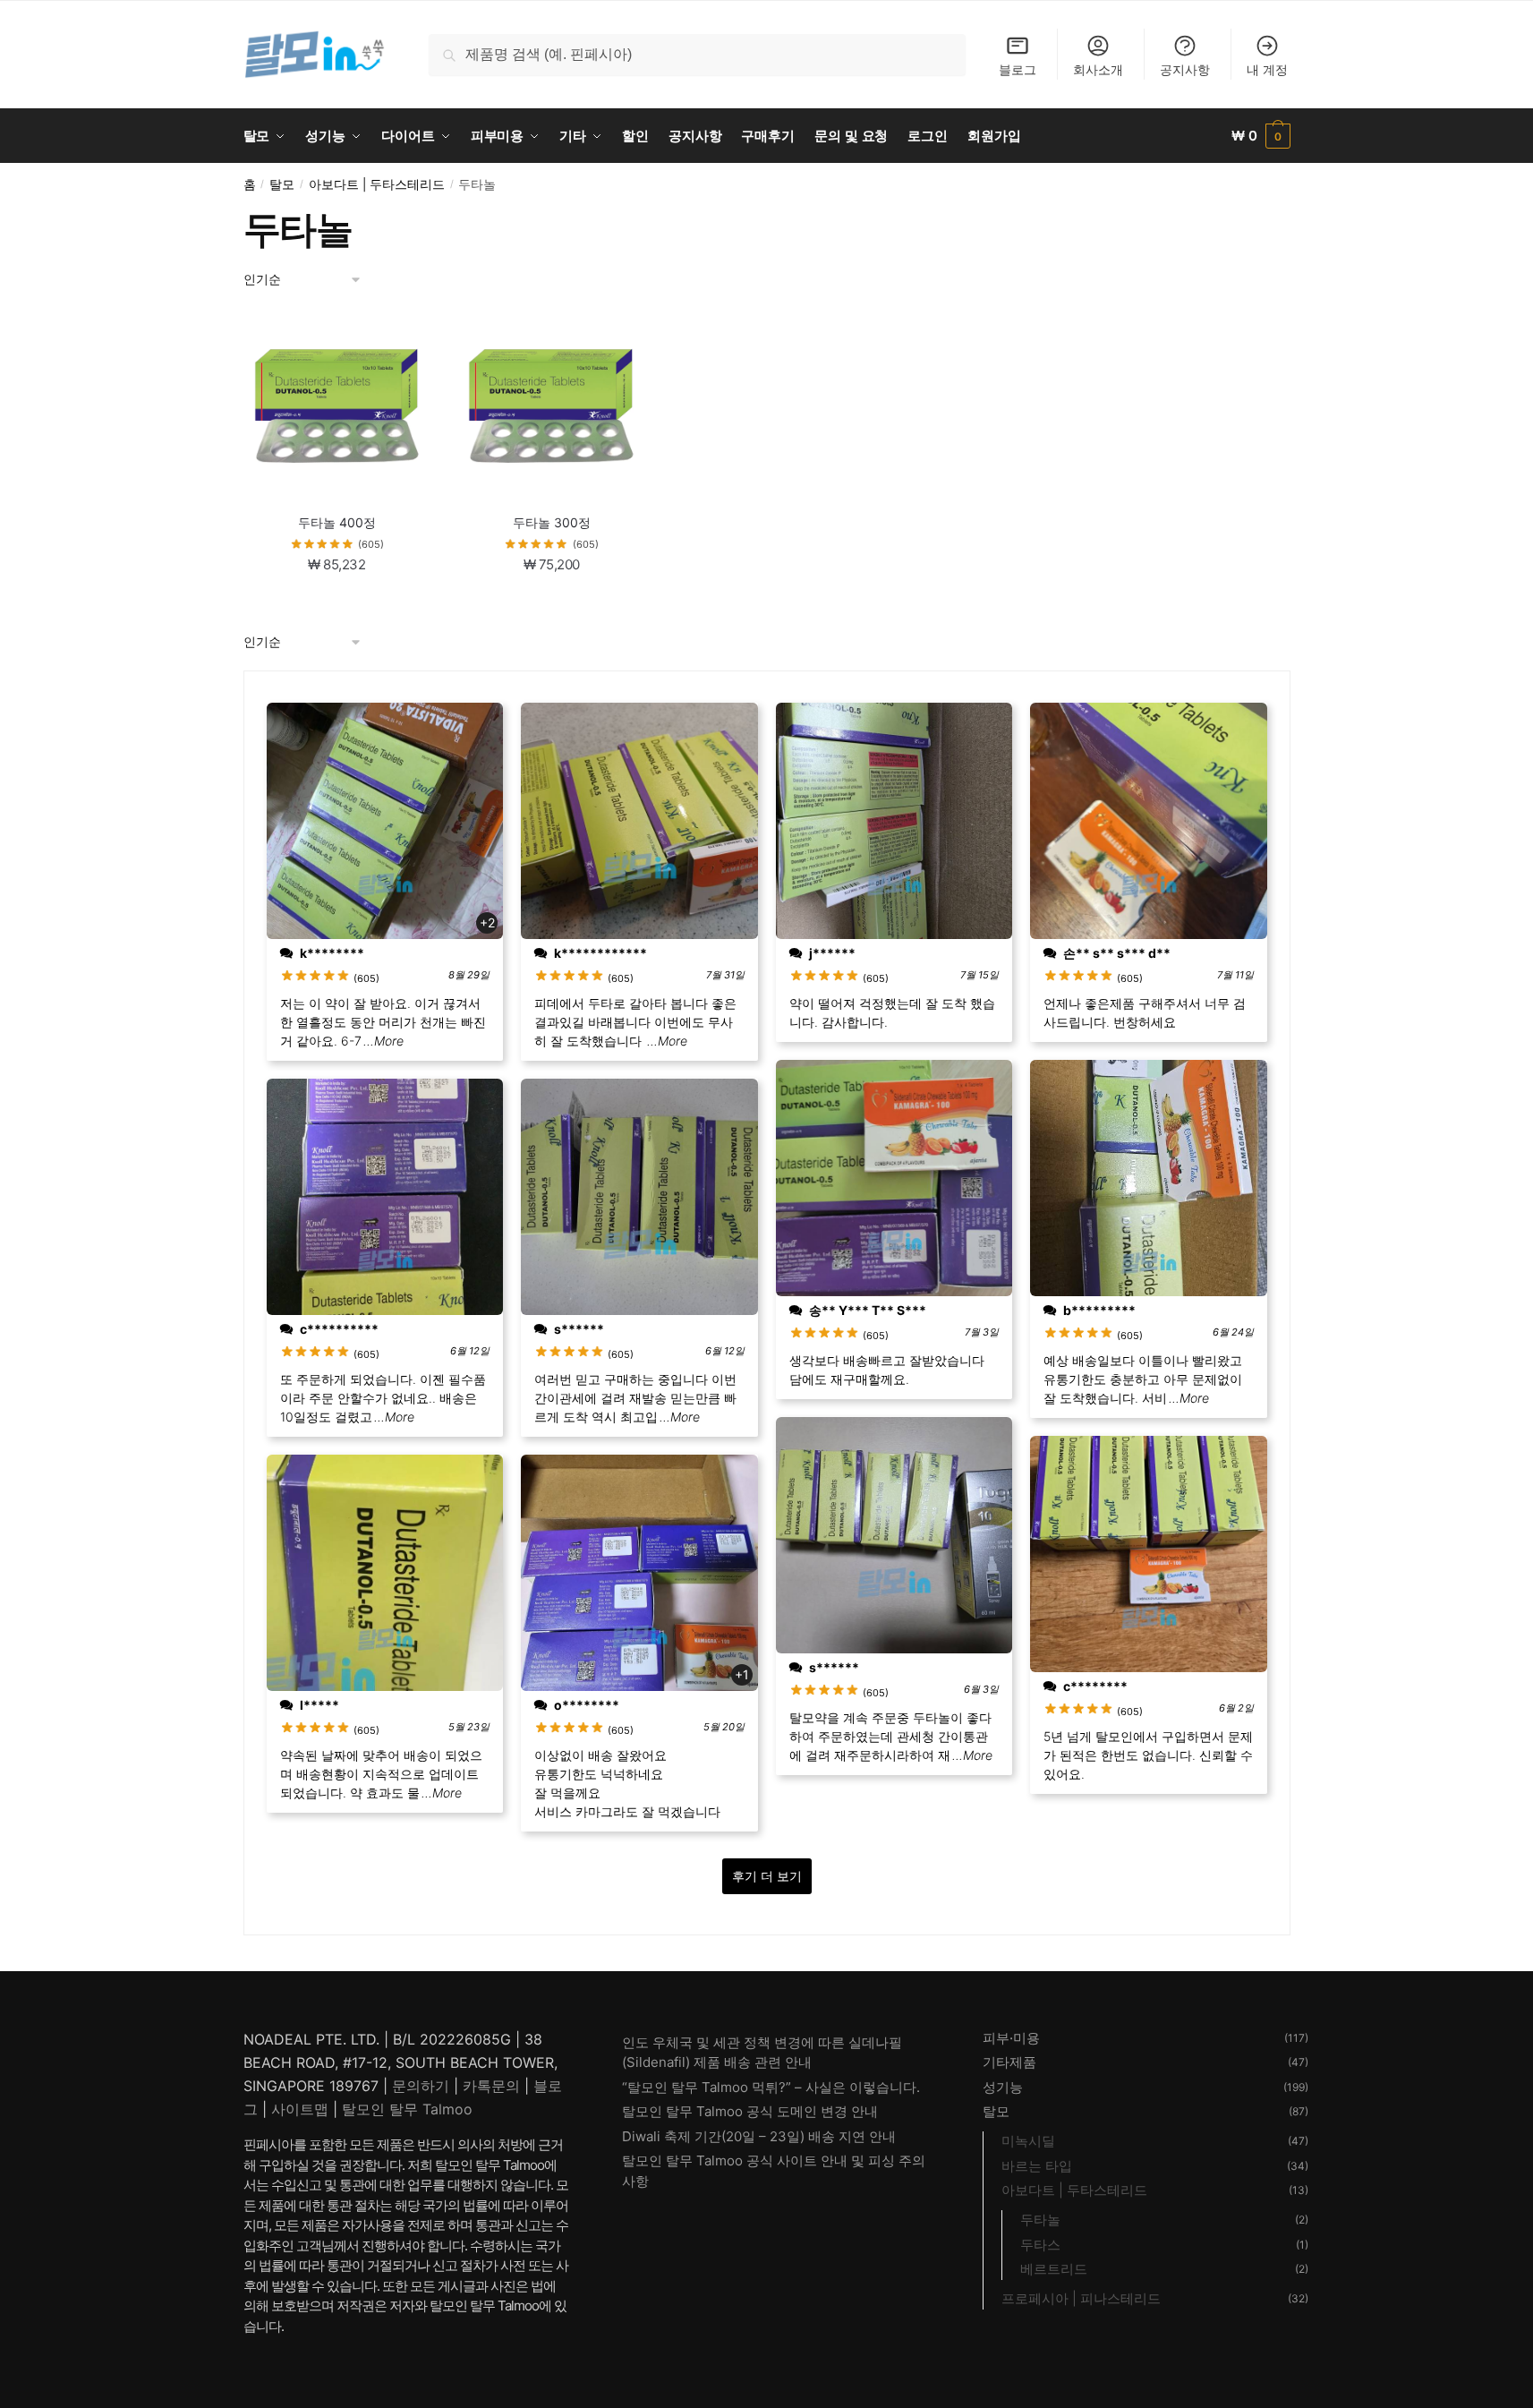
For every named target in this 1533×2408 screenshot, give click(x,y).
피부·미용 (1011, 2038)
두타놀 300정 (552, 522)
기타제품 (1009, 2062)
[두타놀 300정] (551, 406)
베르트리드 (1054, 2269)
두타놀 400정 (337, 522)
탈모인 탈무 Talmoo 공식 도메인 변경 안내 (750, 2111)
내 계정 (1267, 69)
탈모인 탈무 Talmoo (407, 2109)
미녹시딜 (1028, 2141)
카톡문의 (491, 2086)
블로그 (1018, 69)
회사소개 (1098, 69)
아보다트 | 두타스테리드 (377, 184)
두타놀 (1040, 2220)
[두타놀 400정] (337, 406)
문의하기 (421, 2086)
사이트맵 (300, 2109)
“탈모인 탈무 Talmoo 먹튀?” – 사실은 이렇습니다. (771, 2087)
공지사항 (1185, 69)
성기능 (1003, 2087)
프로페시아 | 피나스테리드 (1081, 2298)
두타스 (1040, 2245)
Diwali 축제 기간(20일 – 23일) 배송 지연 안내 (759, 2136)
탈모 (282, 184)
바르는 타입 (1037, 2166)
